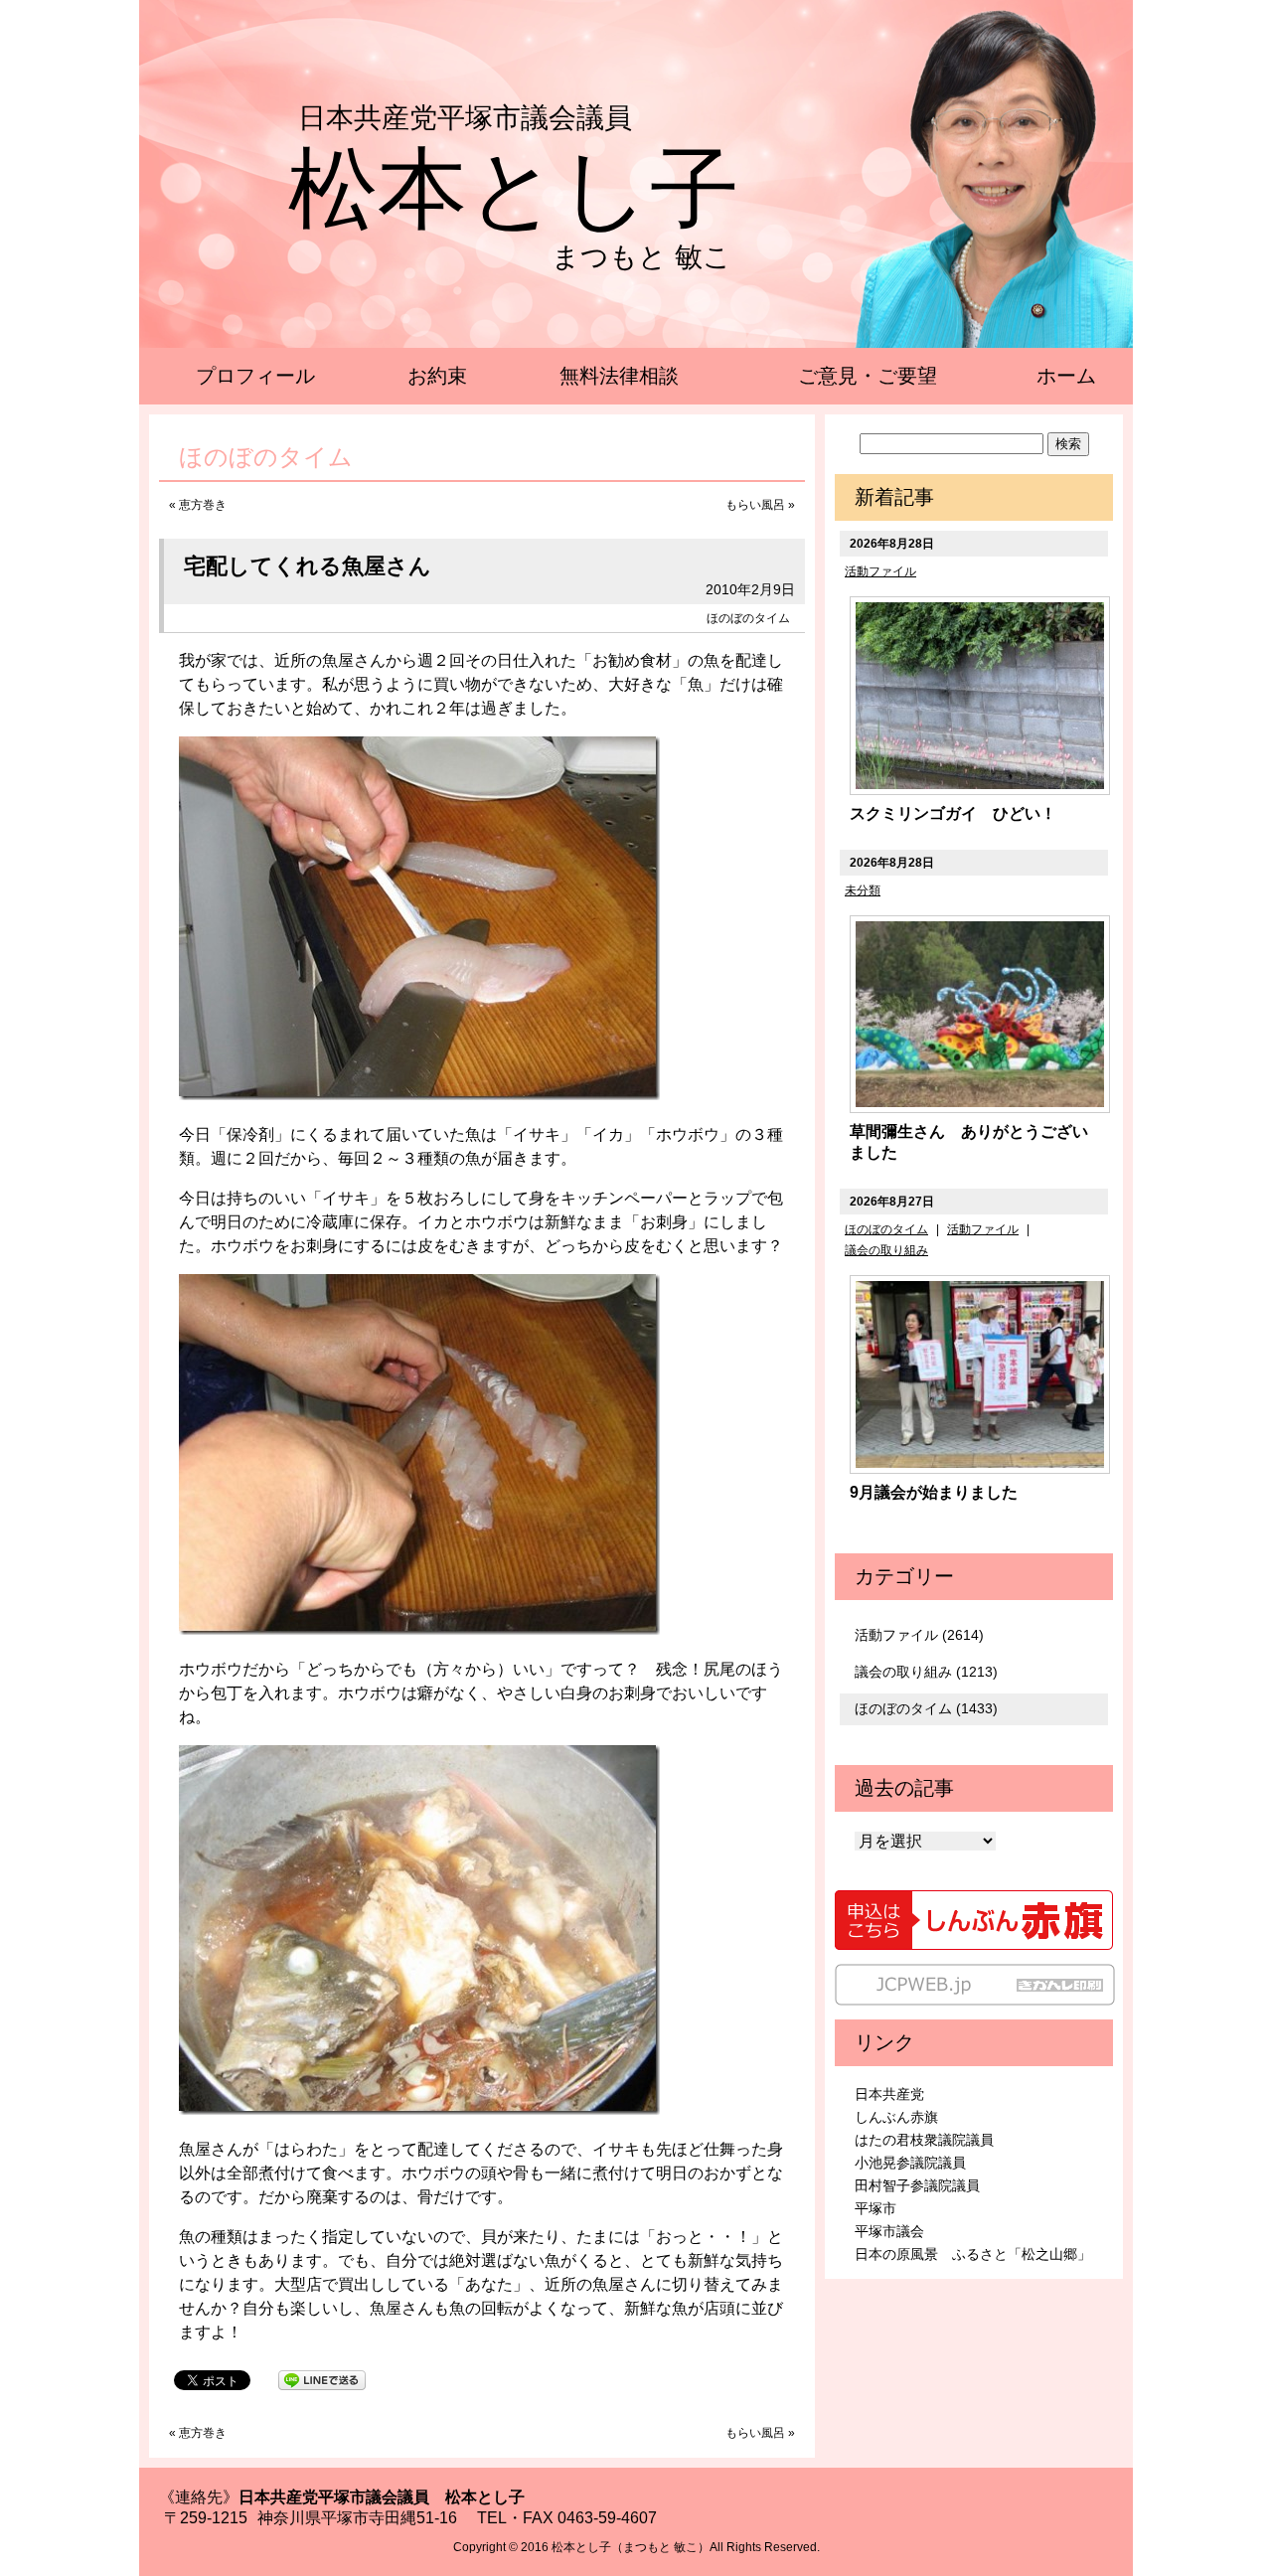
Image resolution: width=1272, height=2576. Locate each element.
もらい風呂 (755, 505)
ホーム (1066, 376)
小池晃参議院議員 (910, 2163)
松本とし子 (514, 189)
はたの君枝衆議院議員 (924, 2140)
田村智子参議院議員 (917, 2185)
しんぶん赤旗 (896, 2117)
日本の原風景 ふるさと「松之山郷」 (973, 2254)
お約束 (437, 376)
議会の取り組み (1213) (926, 1672)
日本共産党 (889, 2094)
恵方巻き (203, 505)
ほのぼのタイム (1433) (926, 1708)
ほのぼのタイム (748, 618)
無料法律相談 (619, 376)
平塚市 (875, 2208)
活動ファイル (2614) (919, 1635)
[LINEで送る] (322, 2379)
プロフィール (255, 376)
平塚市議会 (889, 2231)
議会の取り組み (886, 1250)
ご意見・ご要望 (868, 376)
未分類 (863, 890)
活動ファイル (880, 571)
